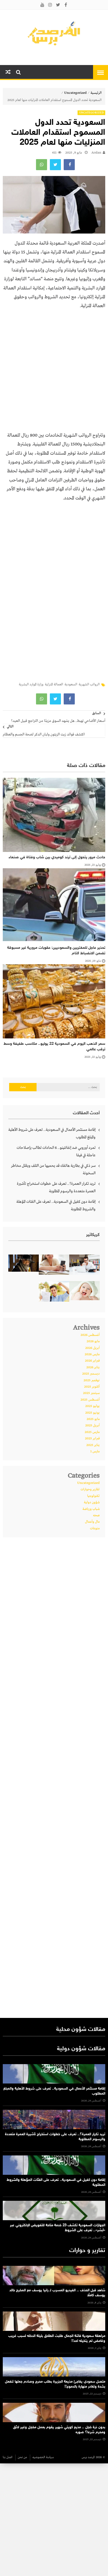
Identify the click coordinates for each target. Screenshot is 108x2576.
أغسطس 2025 (90, 1400)
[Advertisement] (54, 373)
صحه (96, 1515)
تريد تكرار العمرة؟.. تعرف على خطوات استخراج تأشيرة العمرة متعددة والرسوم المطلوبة (56, 1187)
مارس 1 (95, 1452)
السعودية (71, 685)
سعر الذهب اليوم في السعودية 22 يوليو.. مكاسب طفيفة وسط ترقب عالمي (54, 1047)
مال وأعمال (92, 1522)
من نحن (22, 2457)
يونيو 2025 (92, 1413)
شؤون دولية (92, 1502)
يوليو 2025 (92, 1406)
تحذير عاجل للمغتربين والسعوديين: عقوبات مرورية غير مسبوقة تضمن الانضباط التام (56, 951)
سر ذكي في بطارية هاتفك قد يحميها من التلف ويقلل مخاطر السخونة (53, 1169)
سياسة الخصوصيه (43, 2457)
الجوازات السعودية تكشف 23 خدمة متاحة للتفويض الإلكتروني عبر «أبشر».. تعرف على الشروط (58, 2228)
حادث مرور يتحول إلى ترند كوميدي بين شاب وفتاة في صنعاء (57, 857)
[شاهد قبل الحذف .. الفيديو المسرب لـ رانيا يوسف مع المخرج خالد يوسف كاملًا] (54, 2276)
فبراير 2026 (92, 1361)
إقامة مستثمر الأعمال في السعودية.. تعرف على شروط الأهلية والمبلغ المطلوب (52, 1133)
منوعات (95, 1528)
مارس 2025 (92, 1432)
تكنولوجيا (93, 1496)
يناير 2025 (93, 1445)
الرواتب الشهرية (89, 685)
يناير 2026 (93, 1367)
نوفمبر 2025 (92, 1380)
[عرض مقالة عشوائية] (8, 72)
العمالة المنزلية (54, 685)
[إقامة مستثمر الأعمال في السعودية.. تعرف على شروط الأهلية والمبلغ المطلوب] (54, 2074)
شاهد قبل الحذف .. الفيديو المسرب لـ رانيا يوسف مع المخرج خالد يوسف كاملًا (57, 2293)
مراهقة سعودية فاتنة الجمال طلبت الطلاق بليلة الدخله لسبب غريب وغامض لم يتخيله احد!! (57, 2339)
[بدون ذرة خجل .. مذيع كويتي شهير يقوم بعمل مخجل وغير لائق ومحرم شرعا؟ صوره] (54, 2412)
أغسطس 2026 (90, 1335)
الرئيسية (96, 93)
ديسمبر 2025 (91, 1374)
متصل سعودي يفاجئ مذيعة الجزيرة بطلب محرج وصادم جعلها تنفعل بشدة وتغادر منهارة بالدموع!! (55, 2384)
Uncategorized (75, 93)
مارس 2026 (92, 1354)
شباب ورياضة (91, 1509)
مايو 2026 (93, 1341)
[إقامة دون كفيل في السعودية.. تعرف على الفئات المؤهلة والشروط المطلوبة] (54, 2165)
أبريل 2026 (92, 1348)
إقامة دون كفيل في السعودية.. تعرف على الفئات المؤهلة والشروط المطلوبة (56, 1205)
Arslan (96, 153)
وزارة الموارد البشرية (31, 685)
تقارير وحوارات (90, 1489)
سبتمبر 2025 (91, 1393)
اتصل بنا (8, 2457)
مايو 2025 (93, 1419)
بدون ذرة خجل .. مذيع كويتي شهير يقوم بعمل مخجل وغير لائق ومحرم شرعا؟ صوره (59, 2430)
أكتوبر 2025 (92, 1387)
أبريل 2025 (92, 1426)
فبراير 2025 (92, 1439)
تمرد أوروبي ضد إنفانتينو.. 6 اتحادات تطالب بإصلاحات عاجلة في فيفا (56, 1151)
